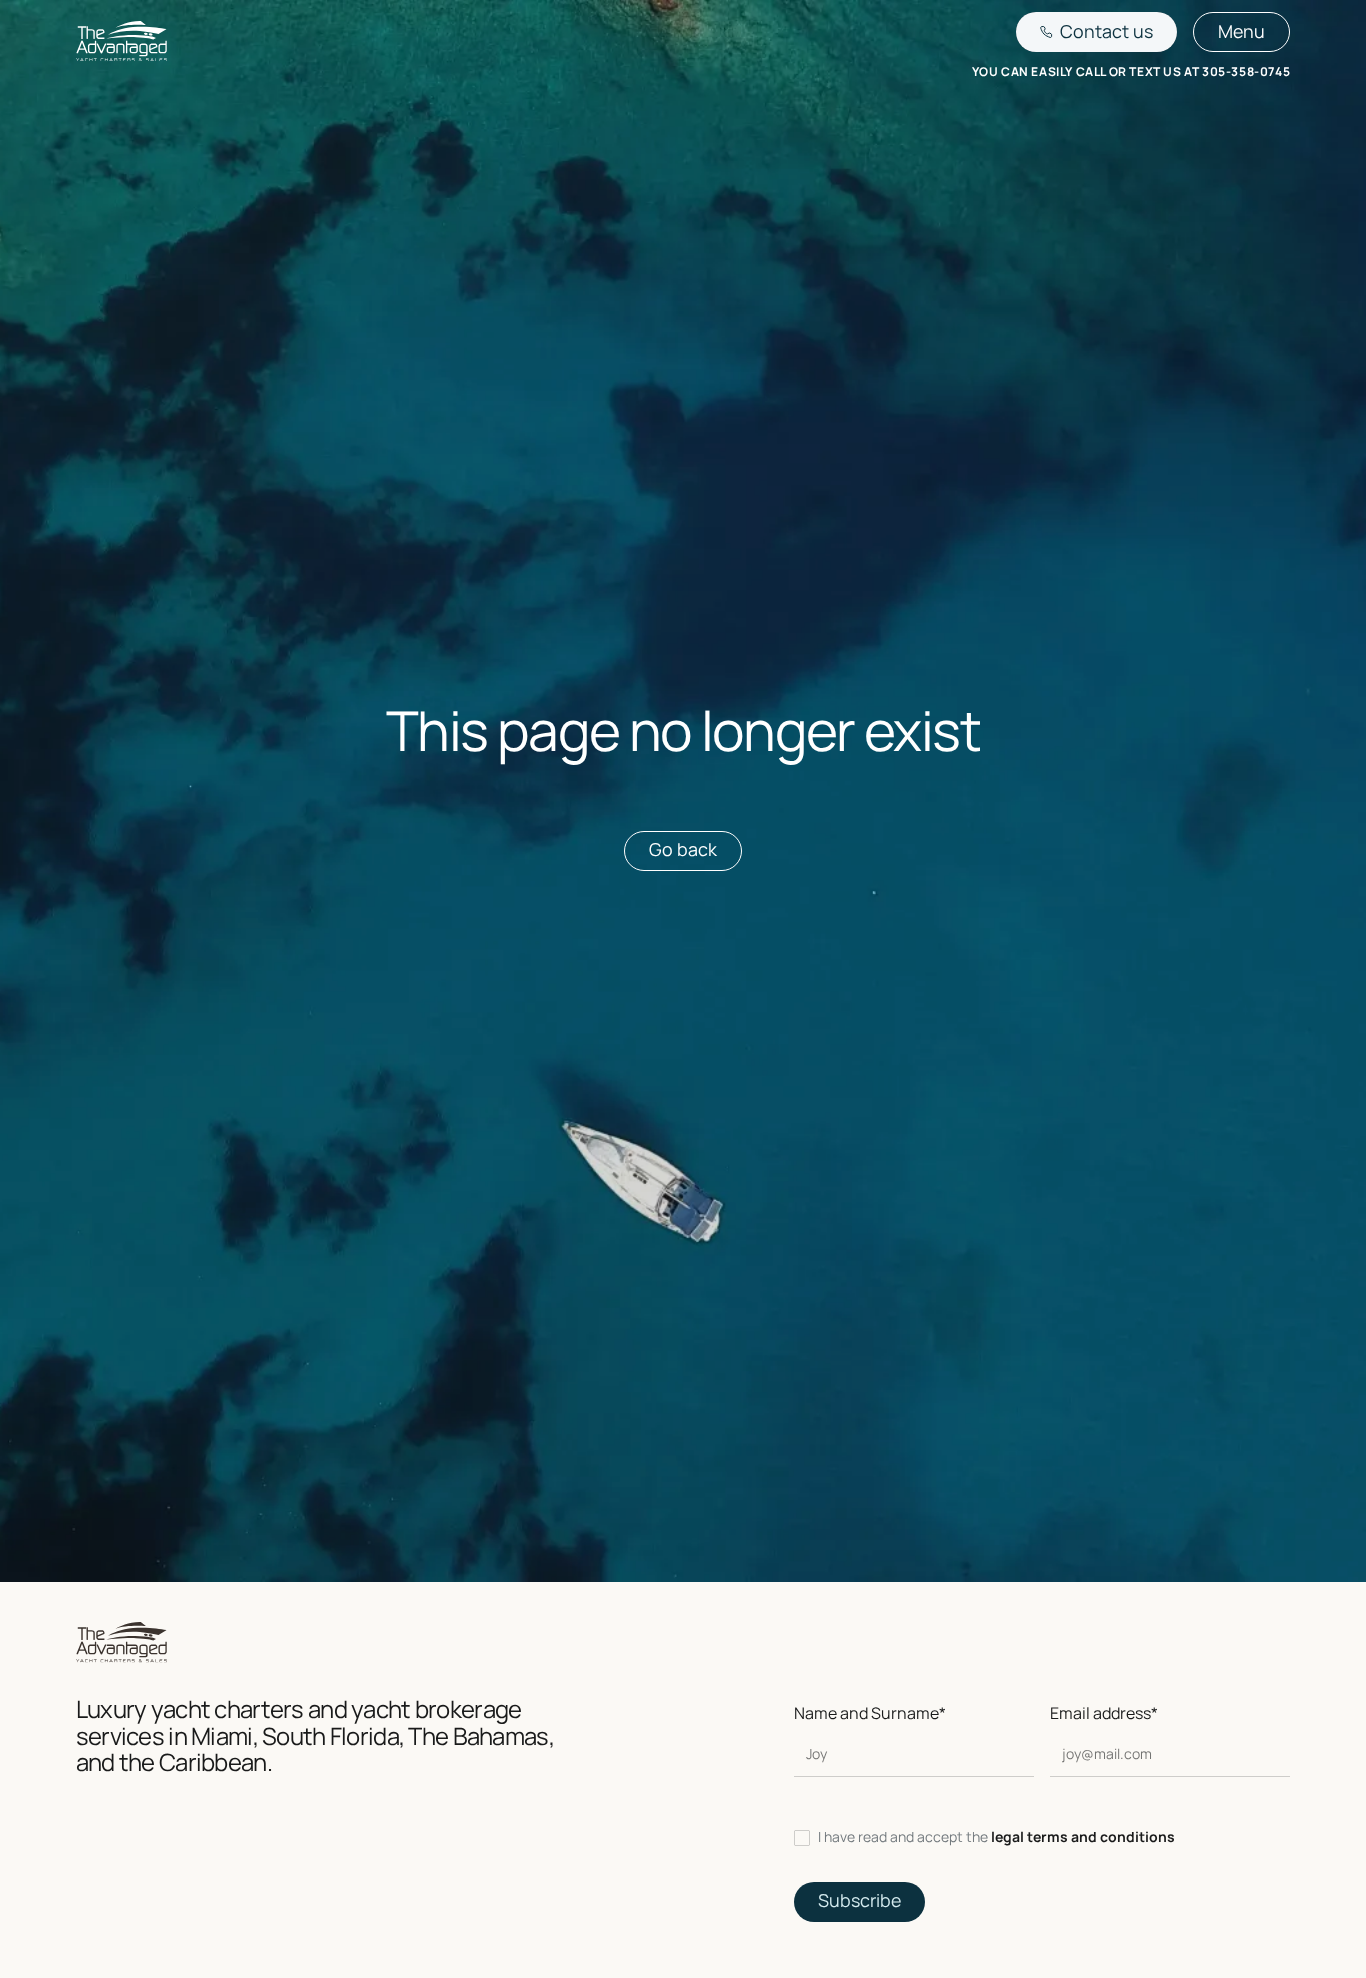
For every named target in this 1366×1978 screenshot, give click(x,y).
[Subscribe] (859, 1902)
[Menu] (1241, 32)
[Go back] (683, 851)
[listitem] (1042, 1838)
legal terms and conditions (1083, 1836)
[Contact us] (1097, 32)
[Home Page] (121, 44)
